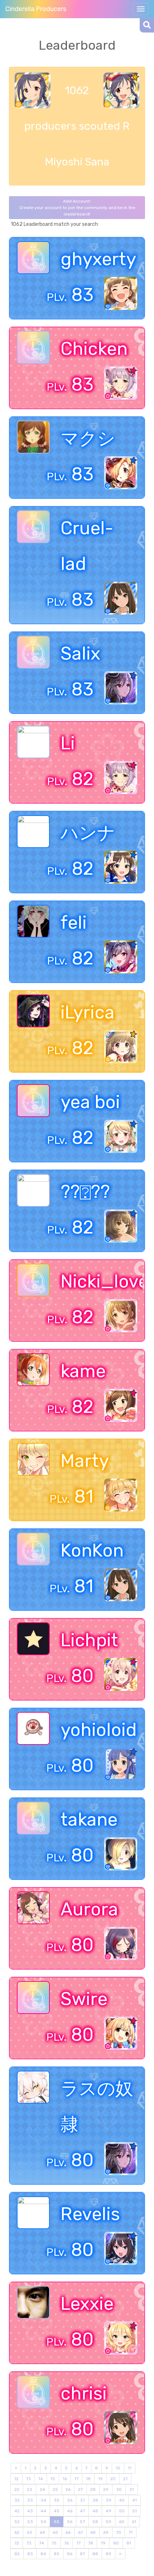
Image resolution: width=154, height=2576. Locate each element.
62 (17, 2532)
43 (30, 2511)
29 (106, 2490)
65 (55, 2532)
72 (17, 2543)
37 (82, 2500)
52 (17, 2522)
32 (17, 2500)
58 (95, 2522)
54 (43, 2522)
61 (134, 2522)
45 (57, 2511)
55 (57, 2522)
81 (129, 2543)
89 (109, 2554)
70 (119, 2532)
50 (122, 2511)
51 (134, 2511)
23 (30, 2490)
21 (125, 2479)
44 (43, 2511)
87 (82, 2554)
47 (82, 2511)
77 (78, 2543)
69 (106, 2532)
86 (70, 2554)
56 (70, 2522)
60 (122, 2522)
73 (29, 2543)
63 (30, 2532)
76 (66, 2543)
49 (109, 2511)
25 (55, 2490)
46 (70, 2511)
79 (103, 2543)
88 (95, 2554)
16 (65, 2479)
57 (82, 2522)
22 (17, 2490)
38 (95, 2500)
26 (68, 2490)
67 (80, 2532)
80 (116, 2543)
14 (41, 2479)
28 (93, 2490)
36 (70, 2500)
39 (109, 2500)
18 (88, 2479)
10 (118, 2468)
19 (100, 2479)
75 (54, 2543)
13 (28, 2479)
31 (132, 2490)
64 (42, 2532)
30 (119, 2490)
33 (30, 2500)
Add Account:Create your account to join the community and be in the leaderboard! (77, 208)
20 (113, 2479)
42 (17, 2511)
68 (93, 2532)
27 (80, 2490)
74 (42, 2543)
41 (134, 2500)
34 (43, 2500)
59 (109, 2522)
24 (42, 2490)
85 (57, 2554)
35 (57, 2500)
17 (76, 2479)
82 (17, 2554)
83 (30, 2554)
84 (43, 2554)
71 (131, 2532)
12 (16, 2479)
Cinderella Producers (36, 9)
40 (122, 2500)
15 (53, 2479)
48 (95, 2511)
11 (130, 2468)
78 (91, 2543)
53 (30, 2522)
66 (68, 2532)
